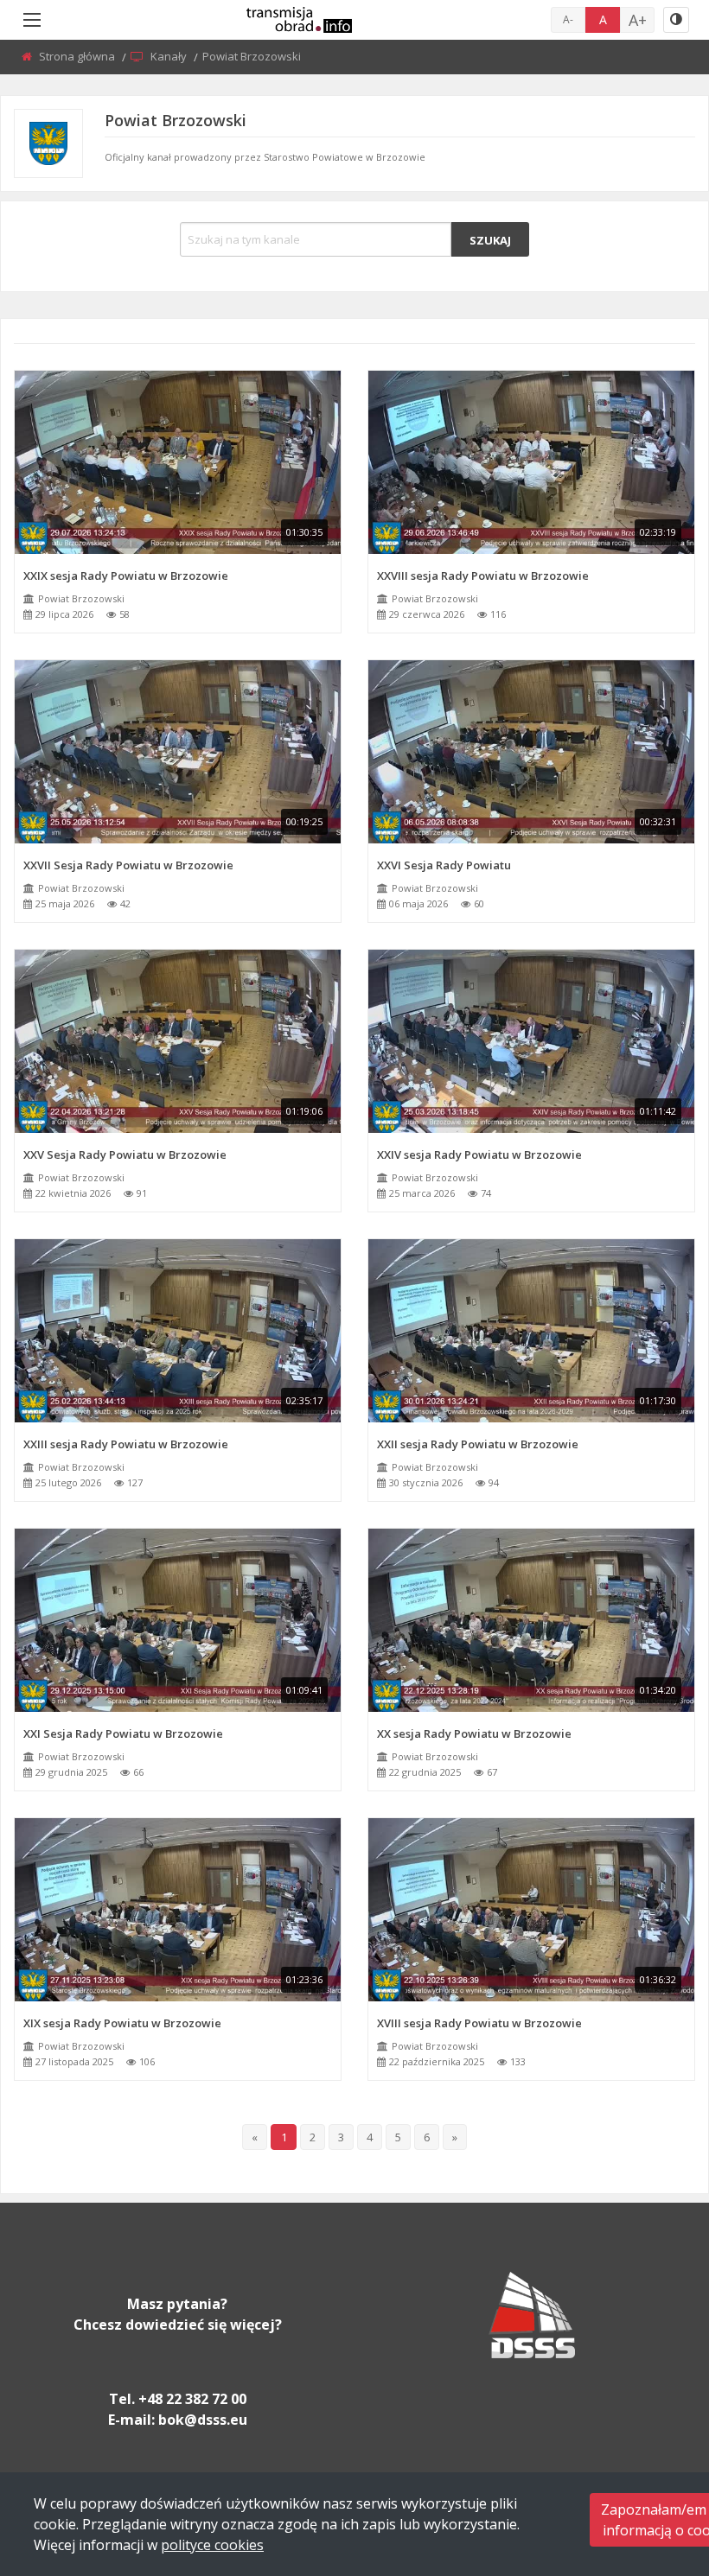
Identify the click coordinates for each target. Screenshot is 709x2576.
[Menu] (32, 20)
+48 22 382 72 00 (192, 2399)
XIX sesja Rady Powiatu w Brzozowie (122, 2023)
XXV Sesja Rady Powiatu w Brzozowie (125, 1154)
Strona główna (78, 56)
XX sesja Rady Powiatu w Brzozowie (474, 1733)
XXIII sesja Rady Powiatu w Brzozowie (126, 1444)
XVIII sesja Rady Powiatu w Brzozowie (479, 2023)
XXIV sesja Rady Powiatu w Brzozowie (479, 1154)
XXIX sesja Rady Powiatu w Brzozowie (126, 576)
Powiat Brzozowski (81, 598)
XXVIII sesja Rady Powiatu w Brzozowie (483, 576)
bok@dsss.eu (203, 2420)
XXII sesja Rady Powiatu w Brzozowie (478, 1444)
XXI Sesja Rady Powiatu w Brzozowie (123, 1733)
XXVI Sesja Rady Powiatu (444, 865)
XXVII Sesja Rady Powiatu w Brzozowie (128, 865)
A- (568, 19)
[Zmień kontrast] (676, 20)
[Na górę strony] (653, 2468)
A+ (638, 20)
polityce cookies (212, 2545)
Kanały (170, 56)
